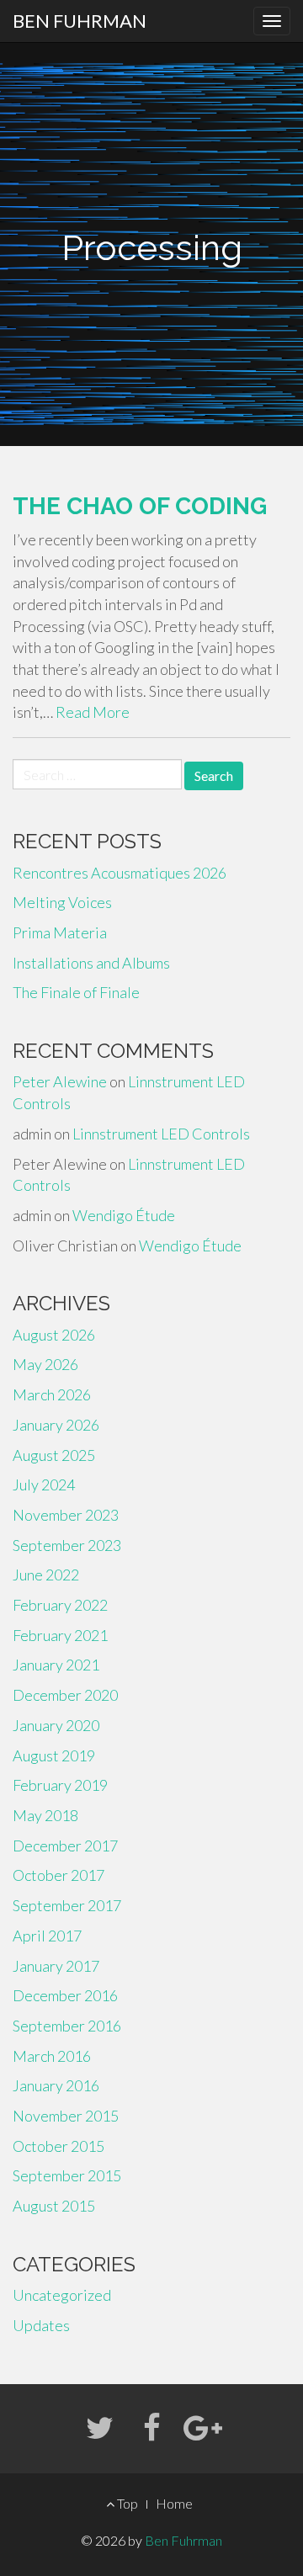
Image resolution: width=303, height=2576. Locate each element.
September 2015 (67, 2175)
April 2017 (47, 1936)
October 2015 (58, 2146)
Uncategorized (62, 2295)
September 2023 (67, 1545)
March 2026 (52, 1394)
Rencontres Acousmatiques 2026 (120, 873)
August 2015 (54, 2206)
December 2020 (65, 1695)
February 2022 (60, 1605)
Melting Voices (62, 902)
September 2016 (67, 2026)
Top (126, 2503)
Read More (93, 712)
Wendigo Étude (124, 1215)
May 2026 (45, 1364)
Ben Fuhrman (80, 21)
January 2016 (56, 2085)
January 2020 (56, 1725)
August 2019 (54, 1755)
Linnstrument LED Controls (161, 1134)
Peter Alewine (60, 1081)
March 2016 (52, 2056)
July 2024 (44, 1485)
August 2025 (54, 1455)
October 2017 (58, 1875)
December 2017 (65, 1846)
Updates (41, 2325)
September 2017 (67, 1905)
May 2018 (45, 1815)
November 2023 (66, 1515)
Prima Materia (60, 932)
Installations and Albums (91, 963)
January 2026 (56, 1425)
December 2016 (65, 1995)
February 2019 (60, 1785)
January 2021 (56, 1665)
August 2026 (54, 1335)
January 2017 (56, 1966)
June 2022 (46, 1575)
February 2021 (60, 1635)
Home (174, 2503)
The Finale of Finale (76, 992)
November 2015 (66, 2116)
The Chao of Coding (140, 506)
